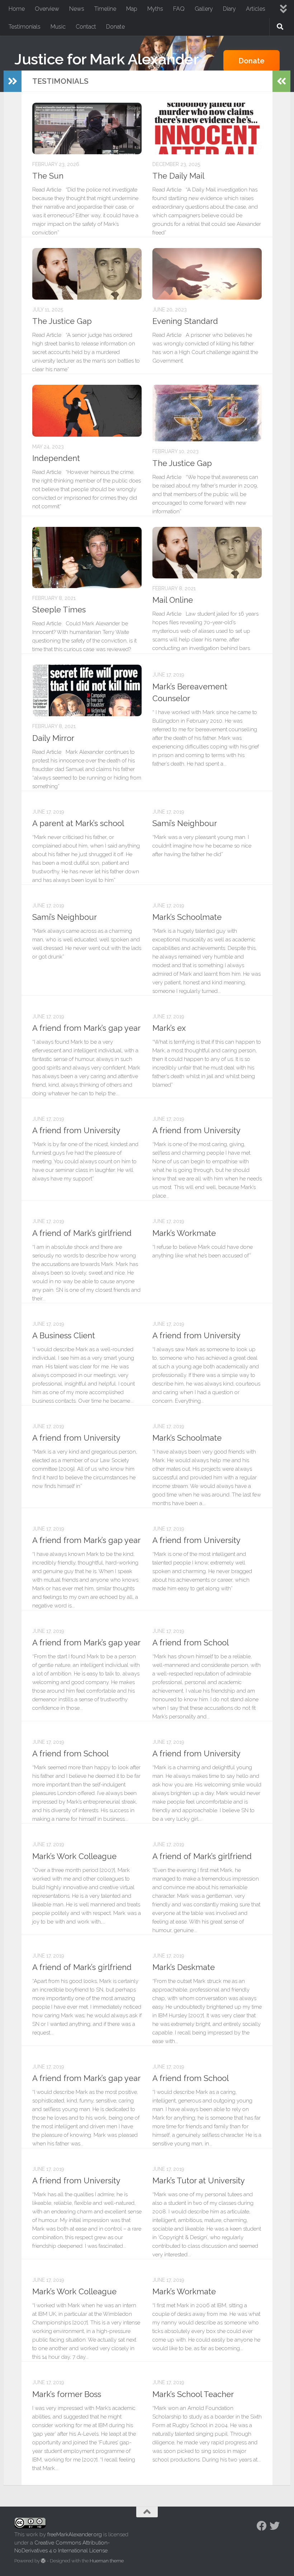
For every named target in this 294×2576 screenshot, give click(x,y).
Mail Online (173, 600)
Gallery (204, 9)
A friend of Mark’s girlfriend (82, 1233)
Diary (229, 9)
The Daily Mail (178, 176)
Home (17, 9)
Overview (47, 9)
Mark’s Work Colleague (74, 1856)
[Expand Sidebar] (13, 81)
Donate (115, 27)
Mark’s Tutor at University (199, 2180)
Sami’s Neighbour (185, 823)
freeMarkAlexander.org (75, 2534)
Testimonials (25, 27)
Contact (86, 27)
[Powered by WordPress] (43, 2561)
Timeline (105, 9)
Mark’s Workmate (184, 1233)
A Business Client (64, 1335)
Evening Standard (185, 321)
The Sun (48, 176)
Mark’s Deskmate (184, 1967)
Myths (155, 9)
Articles (256, 9)
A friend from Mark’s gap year (86, 1028)
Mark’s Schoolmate (187, 917)
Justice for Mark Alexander (106, 59)
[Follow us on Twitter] (275, 2526)
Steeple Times (59, 610)
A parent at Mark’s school (78, 823)
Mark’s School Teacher (193, 2394)
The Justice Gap (62, 321)
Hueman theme (107, 2561)
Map (132, 9)
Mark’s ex (169, 1028)
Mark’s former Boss (67, 2394)
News (77, 9)
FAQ (179, 9)
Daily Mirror (53, 738)
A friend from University (76, 1130)
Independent (56, 458)
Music (58, 27)
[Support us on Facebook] (262, 2526)
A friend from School (191, 1643)
